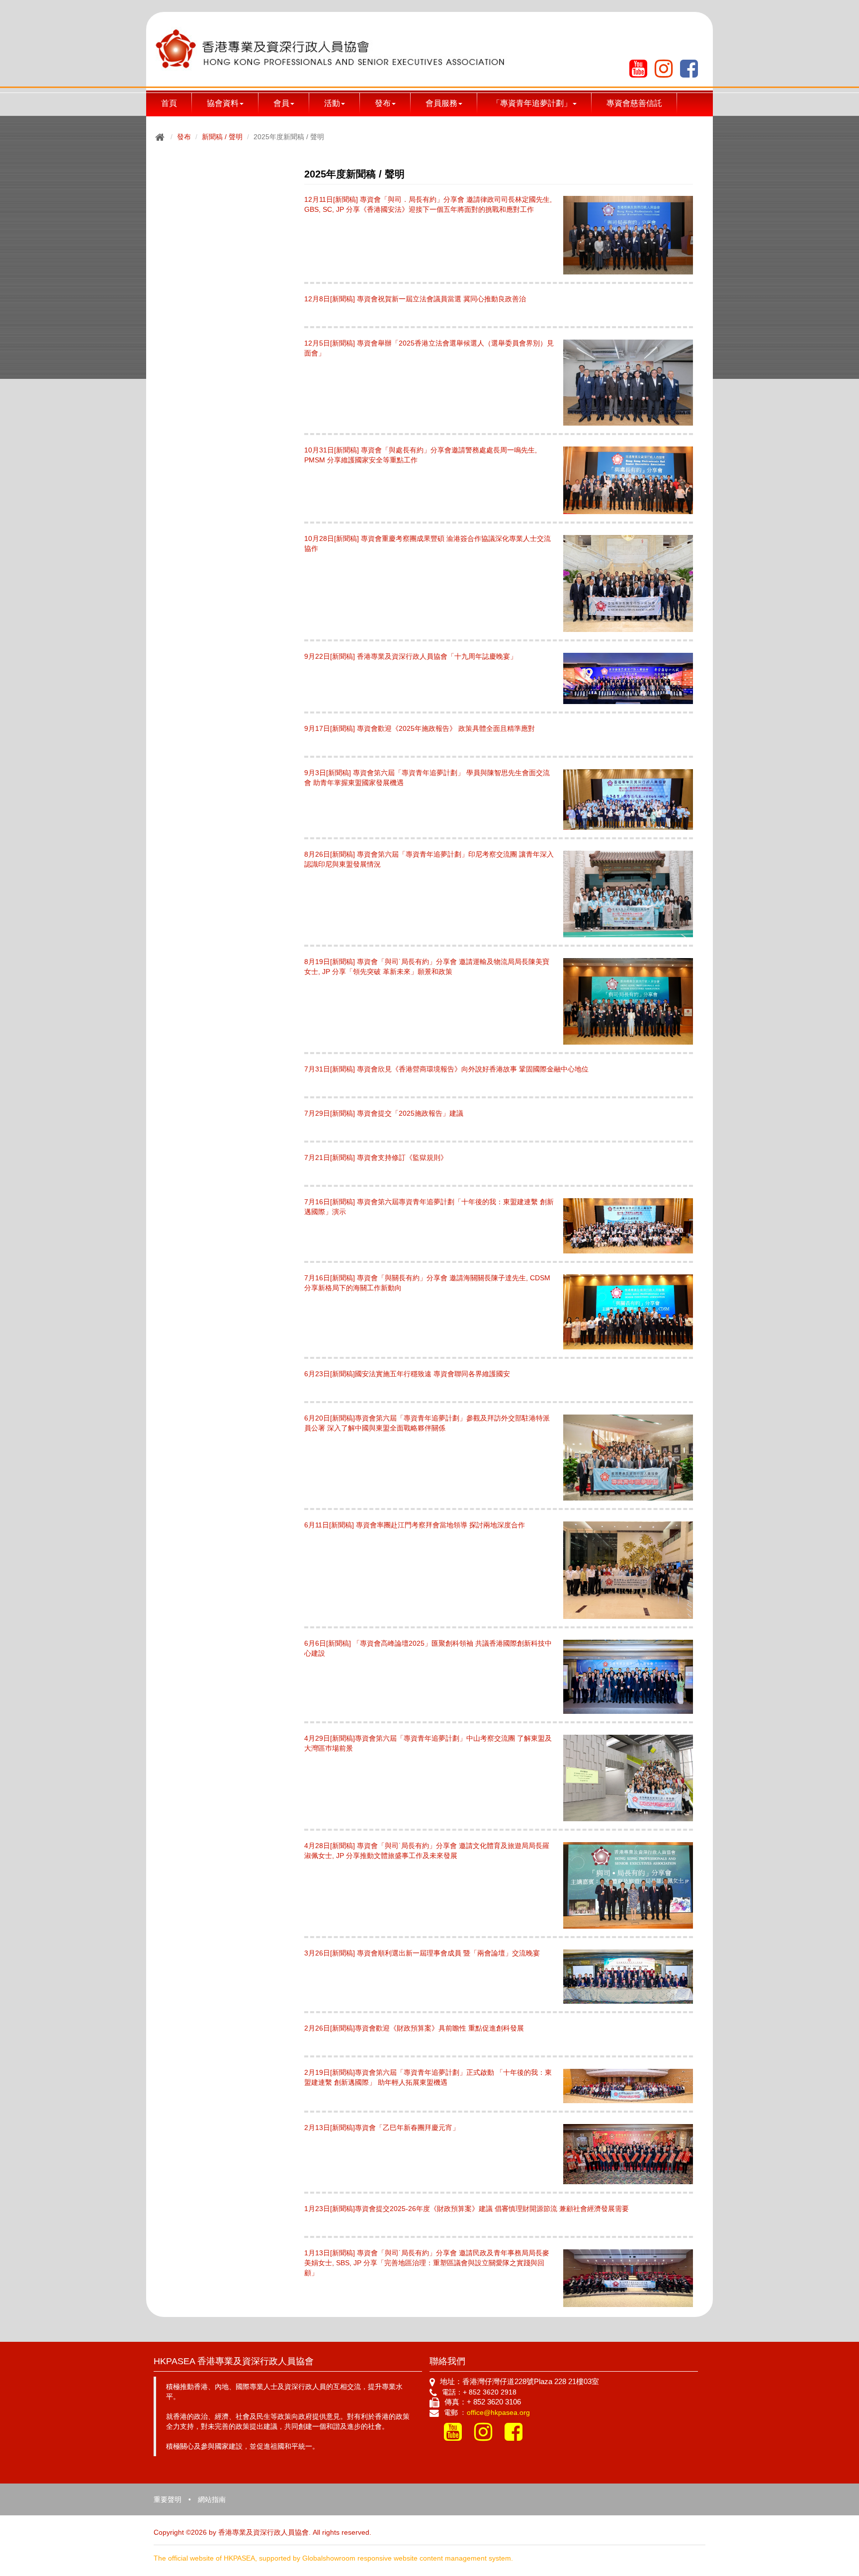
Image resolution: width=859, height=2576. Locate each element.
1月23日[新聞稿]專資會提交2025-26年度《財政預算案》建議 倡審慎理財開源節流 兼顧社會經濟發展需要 (467, 2209)
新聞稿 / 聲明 (222, 137)
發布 (184, 137)
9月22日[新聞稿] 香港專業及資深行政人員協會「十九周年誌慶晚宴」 (411, 656)
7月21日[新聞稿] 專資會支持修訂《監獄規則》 (376, 1157)
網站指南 (212, 2499)
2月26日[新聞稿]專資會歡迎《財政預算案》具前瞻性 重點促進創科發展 (414, 2028)
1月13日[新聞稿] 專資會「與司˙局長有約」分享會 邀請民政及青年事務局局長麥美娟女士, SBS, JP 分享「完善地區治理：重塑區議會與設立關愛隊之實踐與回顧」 (427, 2263)
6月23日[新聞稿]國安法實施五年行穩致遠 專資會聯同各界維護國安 (407, 1374)
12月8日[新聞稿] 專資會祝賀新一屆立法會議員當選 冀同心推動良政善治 (415, 299)
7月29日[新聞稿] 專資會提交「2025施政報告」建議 (384, 1113)
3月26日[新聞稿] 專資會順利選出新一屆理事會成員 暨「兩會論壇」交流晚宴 (422, 1953)
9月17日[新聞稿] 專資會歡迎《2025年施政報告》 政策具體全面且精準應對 (420, 728)
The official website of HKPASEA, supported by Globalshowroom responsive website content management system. (333, 2558)
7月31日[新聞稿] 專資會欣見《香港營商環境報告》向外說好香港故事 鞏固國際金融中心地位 (446, 1069)
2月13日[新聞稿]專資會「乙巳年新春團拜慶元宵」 (382, 2128)
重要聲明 (168, 2499)
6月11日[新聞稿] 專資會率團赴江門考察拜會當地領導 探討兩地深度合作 (415, 1525)
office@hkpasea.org (498, 2412)
